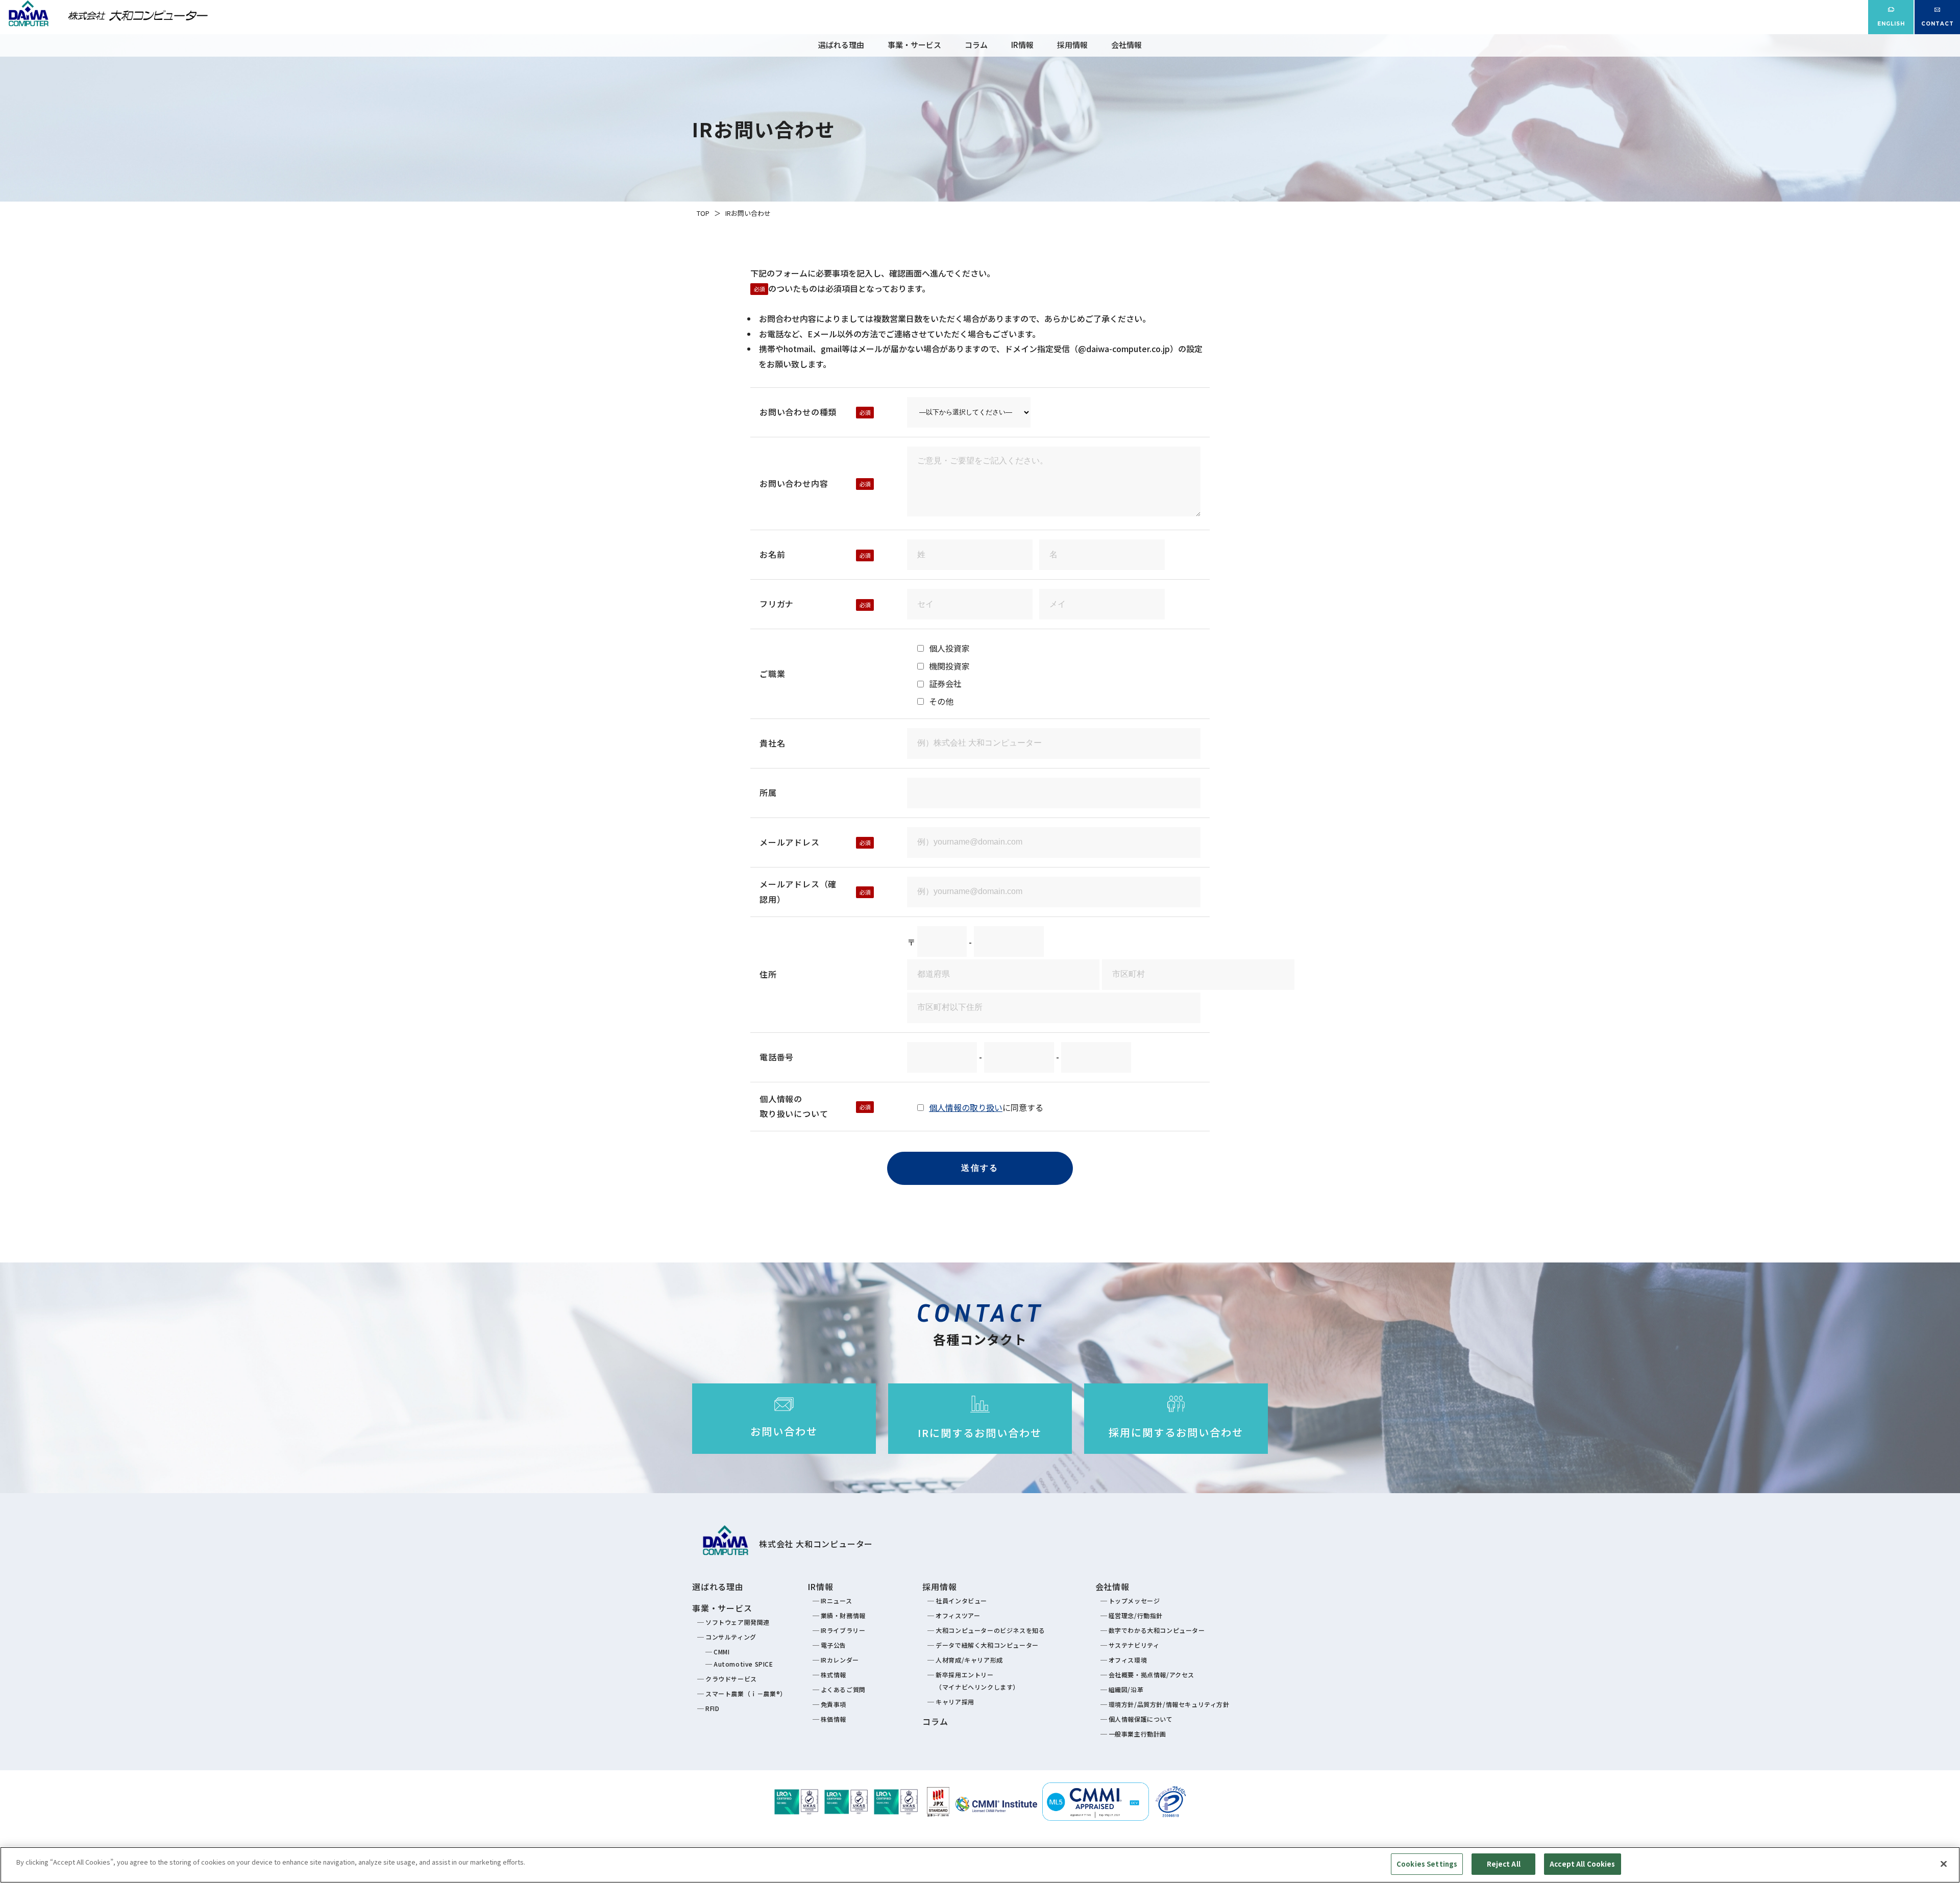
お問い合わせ (784, 1431)
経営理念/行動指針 (1136, 1615)
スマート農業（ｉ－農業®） (746, 1693)
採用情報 (1072, 45)
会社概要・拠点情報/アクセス (1151, 1675)
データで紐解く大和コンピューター (987, 1645)
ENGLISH (1891, 24)
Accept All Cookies (1582, 1864)
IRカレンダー (840, 1660)
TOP (703, 213)
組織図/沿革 (1126, 1689)
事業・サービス (914, 45)
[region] (980, 1865)
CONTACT (1938, 24)
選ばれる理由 (841, 45)
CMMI (721, 1652)
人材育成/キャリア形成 (969, 1660)
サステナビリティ (1134, 1645)
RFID (712, 1708)
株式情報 (834, 1675)
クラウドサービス (731, 1679)
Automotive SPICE (743, 1664)
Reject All (1504, 1864)
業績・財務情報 (843, 1615)
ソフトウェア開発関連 (738, 1622)
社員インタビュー (961, 1601)
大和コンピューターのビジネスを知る (990, 1630)
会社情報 (1126, 45)
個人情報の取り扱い (966, 1107)
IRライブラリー (843, 1630)
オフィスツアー (958, 1615)
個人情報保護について (1141, 1719)
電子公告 (834, 1645)
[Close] (1944, 1864)
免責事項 (834, 1704)
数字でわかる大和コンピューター (1157, 1630)
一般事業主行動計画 (1137, 1734)
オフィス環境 (1128, 1660)
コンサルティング (731, 1637)
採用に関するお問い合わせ (1176, 1432)
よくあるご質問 (843, 1689)
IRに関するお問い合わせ (980, 1433)
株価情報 (834, 1719)
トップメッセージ (1134, 1601)
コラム (976, 45)
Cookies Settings (1427, 1864)
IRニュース (837, 1601)
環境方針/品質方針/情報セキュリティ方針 (1169, 1704)
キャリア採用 (955, 1702)
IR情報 (1022, 45)
